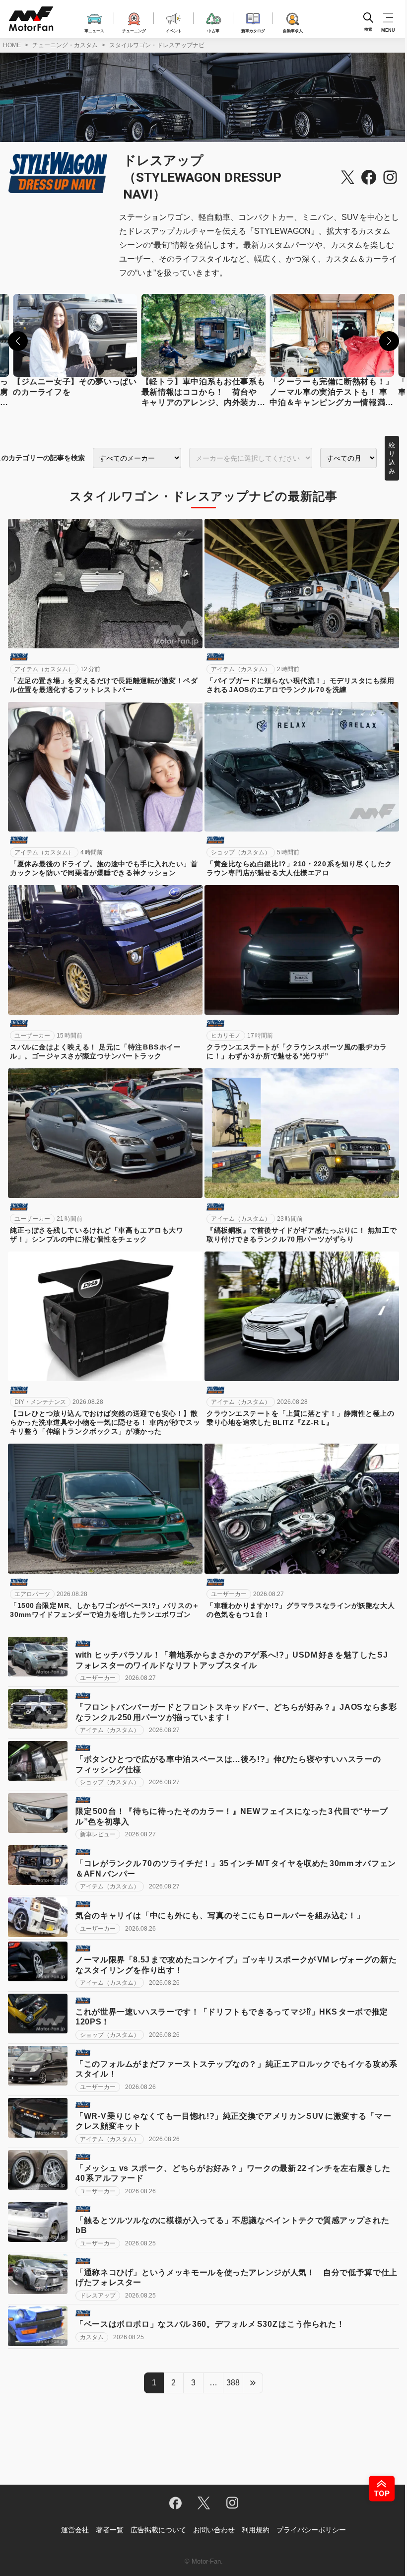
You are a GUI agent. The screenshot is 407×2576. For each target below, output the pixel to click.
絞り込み (392, 458)
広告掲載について (158, 2530)
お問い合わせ (214, 2530)
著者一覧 (110, 2530)
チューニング (134, 30)
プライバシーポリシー (311, 2530)
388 (233, 2383)
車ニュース (94, 30)
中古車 (213, 30)
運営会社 (75, 2530)
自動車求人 (293, 30)
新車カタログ (253, 30)
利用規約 (256, 2530)
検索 (368, 30)
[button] (18, 341)
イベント (174, 30)
